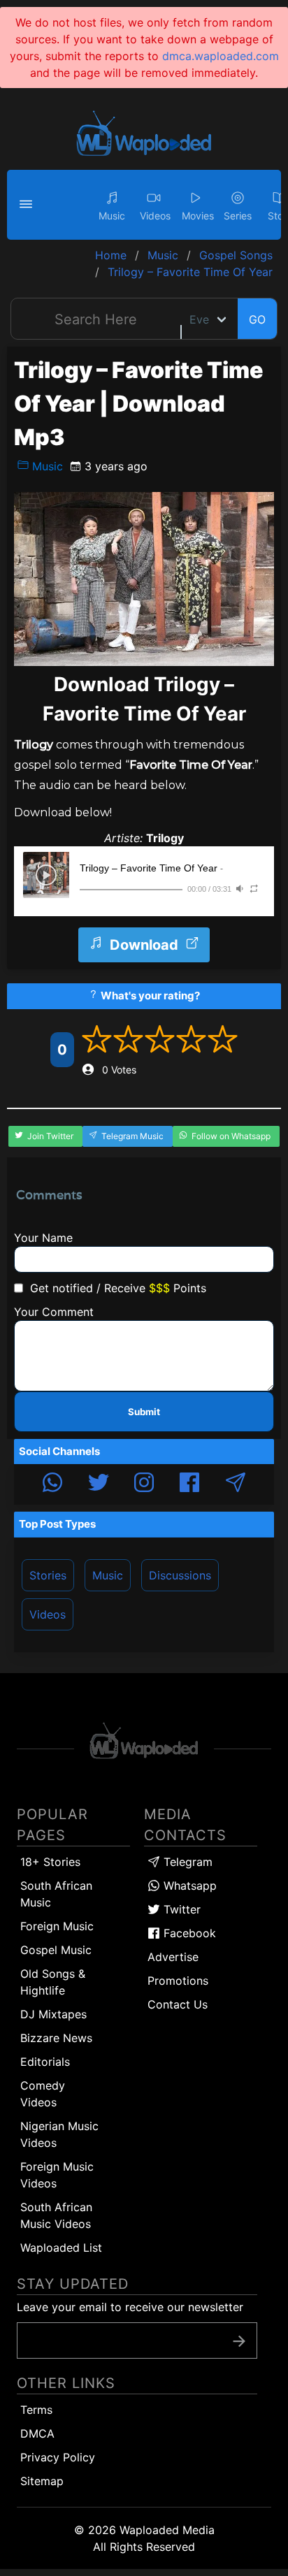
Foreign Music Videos (57, 2175)
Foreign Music (57, 1926)
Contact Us (178, 2004)
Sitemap (42, 2481)
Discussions (180, 1575)
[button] (28, 205)
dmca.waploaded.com (221, 56)
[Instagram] (144, 1484)
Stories (48, 1575)
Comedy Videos (43, 2094)
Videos (48, 1614)
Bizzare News (56, 2038)
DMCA (37, 2433)
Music (46, 466)
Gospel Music (56, 1950)
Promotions (178, 1981)
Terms (36, 2410)
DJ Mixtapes (53, 2014)
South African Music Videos (56, 2215)
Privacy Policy (58, 2457)
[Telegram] (236, 1484)
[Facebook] (189, 1484)
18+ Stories (50, 1862)
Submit (144, 1412)
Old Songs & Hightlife (53, 1982)
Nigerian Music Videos (59, 2134)
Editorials (45, 2062)
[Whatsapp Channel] (52, 1484)
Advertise (173, 1957)
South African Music (56, 1894)
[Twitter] (99, 1484)
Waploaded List (61, 2248)
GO (257, 319)
